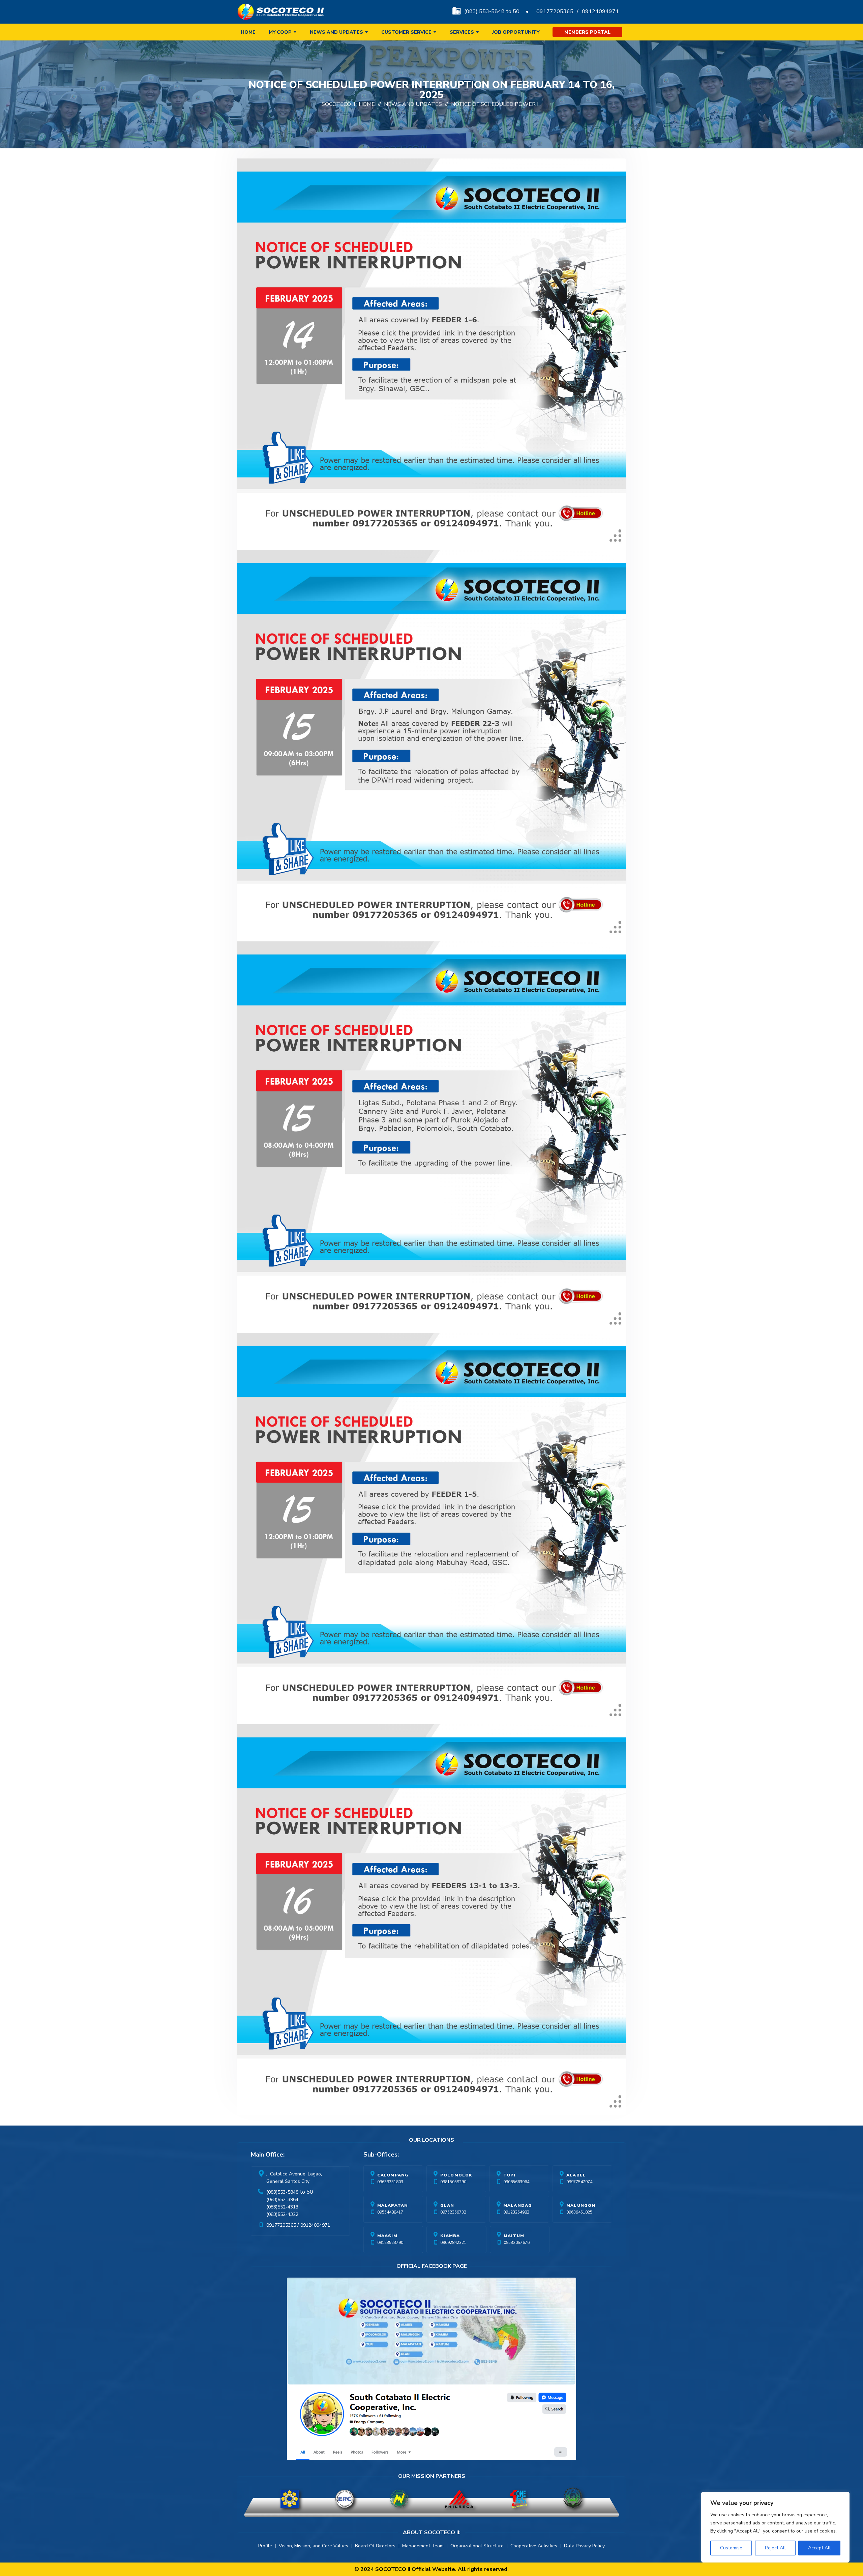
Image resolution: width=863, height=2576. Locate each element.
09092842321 (453, 2243)
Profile (265, 2546)
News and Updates (336, 32)
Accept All (819, 2548)
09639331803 (390, 2182)
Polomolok (456, 2175)
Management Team (423, 2546)
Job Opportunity (516, 32)
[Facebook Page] (431, 2370)
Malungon (581, 2205)
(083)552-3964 (282, 2200)
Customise (731, 2548)
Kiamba (450, 2236)
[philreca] (459, 2499)
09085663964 (516, 2182)
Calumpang (393, 2175)
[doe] (290, 2499)
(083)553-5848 (282, 2192)
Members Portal (587, 32)
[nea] (399, 2499)
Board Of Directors (375, 2546)
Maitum (514, 2236)
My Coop (280, 32)
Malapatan (393, 2205)
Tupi (510, 2175)
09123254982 (516, 2212)
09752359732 (453, 2212)
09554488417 (390, 2212)
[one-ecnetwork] (573, 2499)
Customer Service (406, 32)
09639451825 (579, 2212)
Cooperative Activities (534, 2546)
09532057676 (517, 2243)
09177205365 (555, 11)
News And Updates (413, 104)
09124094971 (600, 11)
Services (462, 32)
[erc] (345, 2499)
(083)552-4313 (282, 2207)
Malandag (518, 2205)
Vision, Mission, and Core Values (314, 2546)
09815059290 (453, 2182)
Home (248, 32)
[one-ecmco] (518, 2499)
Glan (447, 2205)
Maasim (387, 2236)
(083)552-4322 (282, 2214)
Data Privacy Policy (584, 2546)
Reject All (775, 2548)
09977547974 (579, 2182)
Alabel (576, 2175)
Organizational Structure (477, 2546)
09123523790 (390, 2243)
